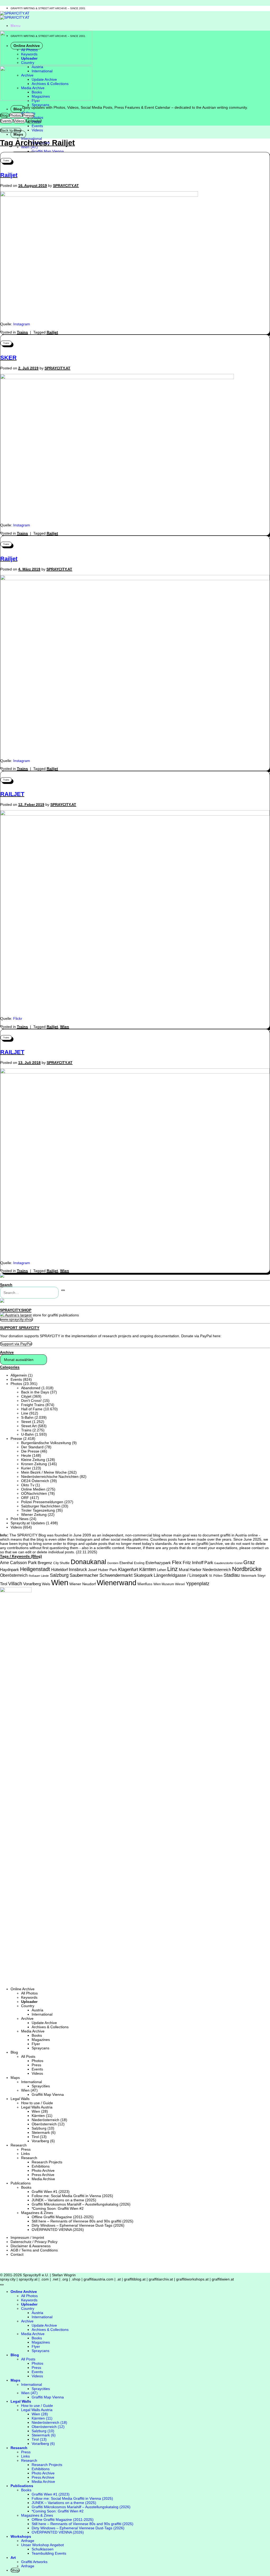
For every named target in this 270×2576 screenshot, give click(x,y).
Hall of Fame (32, 1409)
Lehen (161, 1570)
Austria (37, 2010)
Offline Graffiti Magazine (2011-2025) (63, 2217)
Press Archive (43, 2175)
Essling (139, 1563)
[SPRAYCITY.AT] (15, 15)
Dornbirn (113, 1563)
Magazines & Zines (37, 2213)
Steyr (261, 1576)
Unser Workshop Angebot (42, 2545)
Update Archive (44, 2023)
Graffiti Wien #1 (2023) (51, 2192)
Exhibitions (41, 2166)
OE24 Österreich (35, 1481)
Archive (27, 2018)
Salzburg (59, 1575)
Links (25, 2154)
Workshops (21, 2536)
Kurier (26, 1468)
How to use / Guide (37, 2103)
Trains (6, 161)
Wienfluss (145, 1584)
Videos (37, 130)
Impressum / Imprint (27, 2237)
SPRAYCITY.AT (66, 185)
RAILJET (12, 794)
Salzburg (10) (43, 2128)
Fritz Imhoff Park (198, 1563)
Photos (37, 117)
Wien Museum (164, 1584)
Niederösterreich (217, 1570)
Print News (20, 1519)
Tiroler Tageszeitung (38, 1510)
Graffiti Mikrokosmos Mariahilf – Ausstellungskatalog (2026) (81, 2204)
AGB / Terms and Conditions (34, 2250)
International (42, 2014)
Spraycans (40, 105)
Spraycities (41, 2086)
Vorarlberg (32, 1584)
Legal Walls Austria (37, 2107)
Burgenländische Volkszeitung (46, 1443)
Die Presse (30, 1451)
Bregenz (45, 1563)
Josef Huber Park (103, 1570)
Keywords (29, 1997)
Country (28, 2006)
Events (37, 126)
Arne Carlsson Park (18, 1563)
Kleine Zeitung (33, 1460)
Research (19, 2145)
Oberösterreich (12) (48, 2124)
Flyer (36, 2044)
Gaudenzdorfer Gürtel (228, 1563)
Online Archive (23, 1989)
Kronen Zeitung (34, 1464)
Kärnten (148, 1569)
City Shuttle (61, 1563)
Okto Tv (28, 1485)
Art (13, 2558)
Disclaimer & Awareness (31, 2246)
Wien (65, 1027)
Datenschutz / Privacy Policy (34, 2242)
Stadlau (232, 1575)
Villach (15, 1584)
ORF (25, 1498)
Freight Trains (33, 1405)
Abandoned (31, 1388)
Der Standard (32, 1447)
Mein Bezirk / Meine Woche (44, 1472)
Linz (172, 1569)
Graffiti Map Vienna (48, 151)
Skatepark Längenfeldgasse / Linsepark (171, 1575)
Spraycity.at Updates (28, 1523)
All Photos (29, 1993)
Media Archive (33, 2031)
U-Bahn (27, 1434)
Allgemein (19, 1375)
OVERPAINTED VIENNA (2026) (58, 2230)
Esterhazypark (158, 1563)
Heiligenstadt (35, 1569)
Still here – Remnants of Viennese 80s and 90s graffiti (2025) (83, 2221)
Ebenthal (126, 1563)
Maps (18, 134)
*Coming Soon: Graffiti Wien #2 (58, 2208)
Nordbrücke (247, 1569)
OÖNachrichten (34, 1493)
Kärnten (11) (42, 2116)
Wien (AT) (29, 2090)
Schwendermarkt (116, 1575)
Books (37, 2035)
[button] (16, 26)
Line (25, 1413)
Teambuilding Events (49, 2553)
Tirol (4, 1584)
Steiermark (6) (44, 2132)
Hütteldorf (59, 1570)
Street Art (29, 1426)
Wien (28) (40, 2111)
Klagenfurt (128, 1569)
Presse (16, 1439)
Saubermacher (84, 1575)
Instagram (22, 324)
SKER (8, 358)
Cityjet (26, 1396)
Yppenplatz (198, 1584)
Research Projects (47, 2162)
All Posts (28, 2056)
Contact (17, 2254)
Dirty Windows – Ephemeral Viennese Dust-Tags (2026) (78, 2225)
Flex (177, 1562)
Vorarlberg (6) (43, 2141)
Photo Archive (43, 2170)
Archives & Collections (50, 2027)
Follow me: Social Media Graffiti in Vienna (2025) (72, 2196)
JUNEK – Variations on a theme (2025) (64, 2200)
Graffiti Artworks (34, 2562)
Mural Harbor (190, 1570)
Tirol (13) (39, 2137)
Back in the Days (35, 1392)
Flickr (18, 1018)
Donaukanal (88, 1562)
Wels (46, 1584)
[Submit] (63, 1290)
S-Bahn (27, 1417)
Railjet (9, 175)
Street (26, 1422)
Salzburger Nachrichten (41, 1506)
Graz (249, 1562)
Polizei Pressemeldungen (42, 1502)
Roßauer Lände (39, 1576)
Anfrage (28, 2541)
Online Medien (33, 1489)
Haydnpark (9, 1570)
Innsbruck (78, 1570)
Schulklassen (43, 2549)
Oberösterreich (14, 1575)
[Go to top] (2, 2285)
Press (36, 2065)
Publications (21, 2183)
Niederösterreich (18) (49, 2120)
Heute (26, 1455)
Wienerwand (117, 1583)
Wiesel (180, 1584)
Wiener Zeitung (34, 1515)
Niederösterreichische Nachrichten (50, 1477)
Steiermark (249, 1576)
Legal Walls (20, 2099)
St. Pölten (216, 1576)
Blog (18, 109)
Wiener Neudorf (83, 1584)
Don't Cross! (31, 1401)
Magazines (41, 2040)
